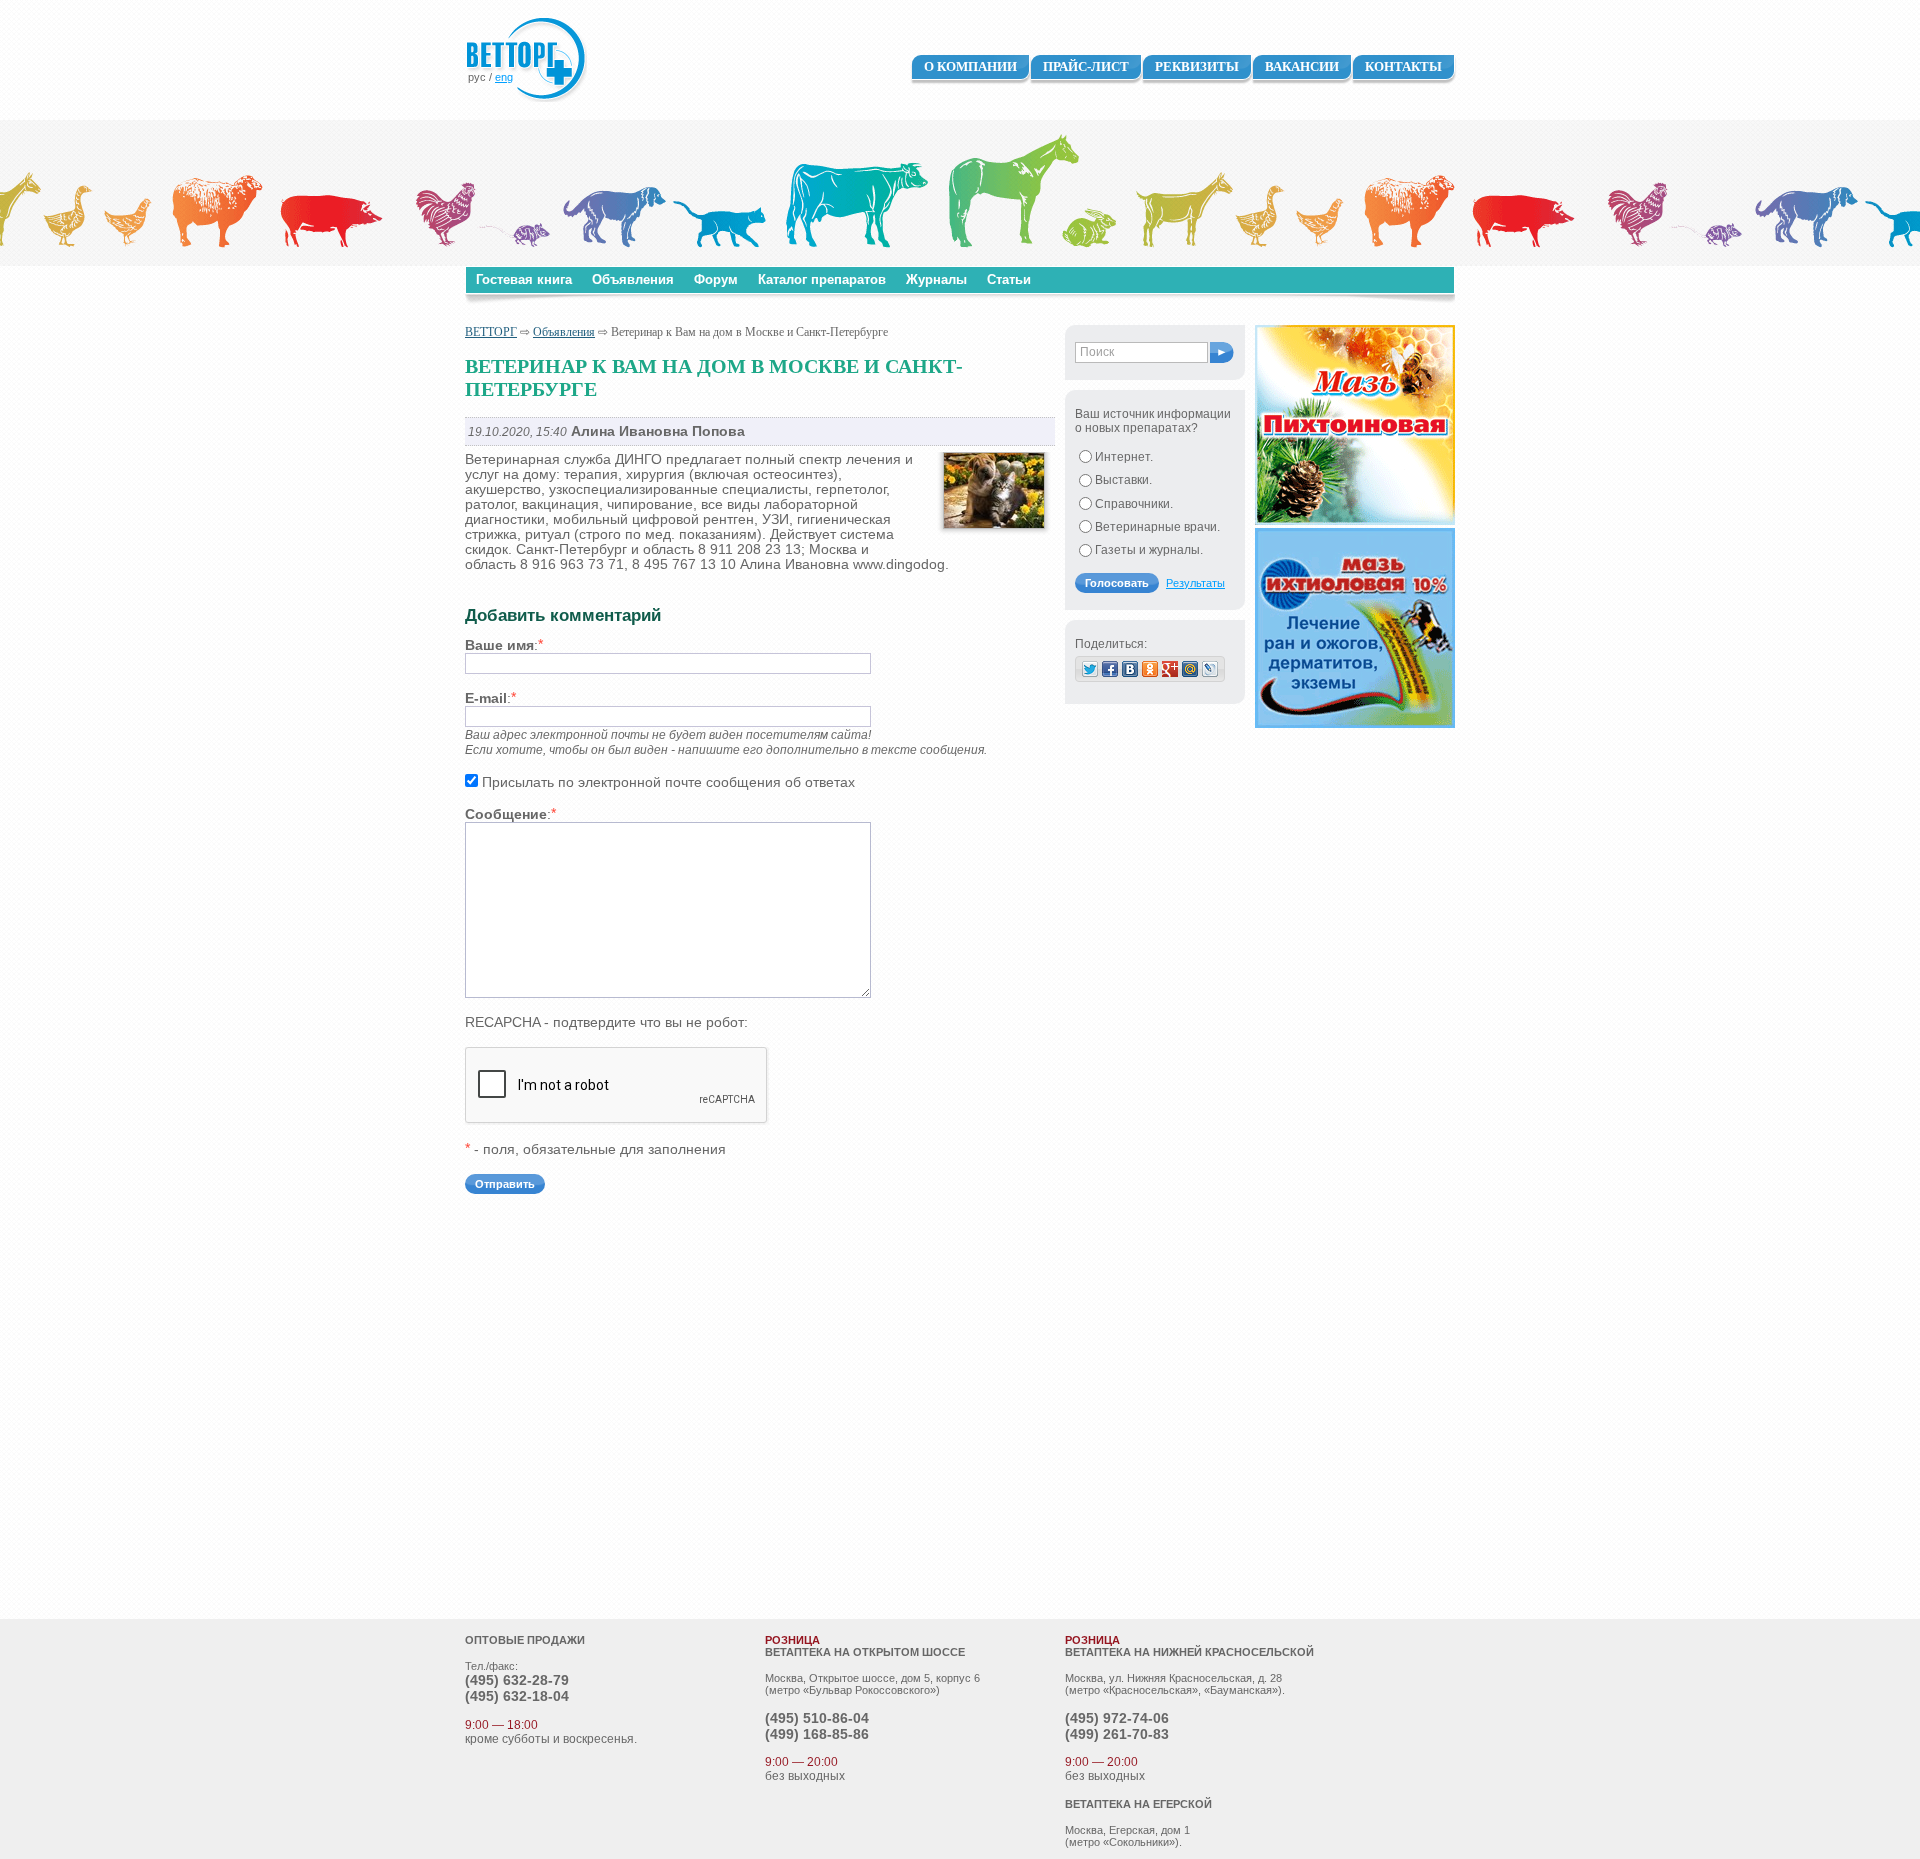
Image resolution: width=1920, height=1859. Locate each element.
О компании (970, 66)
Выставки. (1123, 480)
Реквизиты (1197, 66)
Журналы (936, 279)
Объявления (633, 279)
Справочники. (1134, 504)
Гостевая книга (524, 279)
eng (504, 77)
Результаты (1195, 583)
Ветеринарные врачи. (1157, 527)
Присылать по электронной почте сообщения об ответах (668, 782)
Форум (716, 279)
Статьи (1009, 279)
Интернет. (1124, 457)
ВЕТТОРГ (491, 332)
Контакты (1403, 66)
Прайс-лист (1086, 66)
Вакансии (1302, 66)
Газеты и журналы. (1149, 550)
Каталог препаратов (822, 279)
